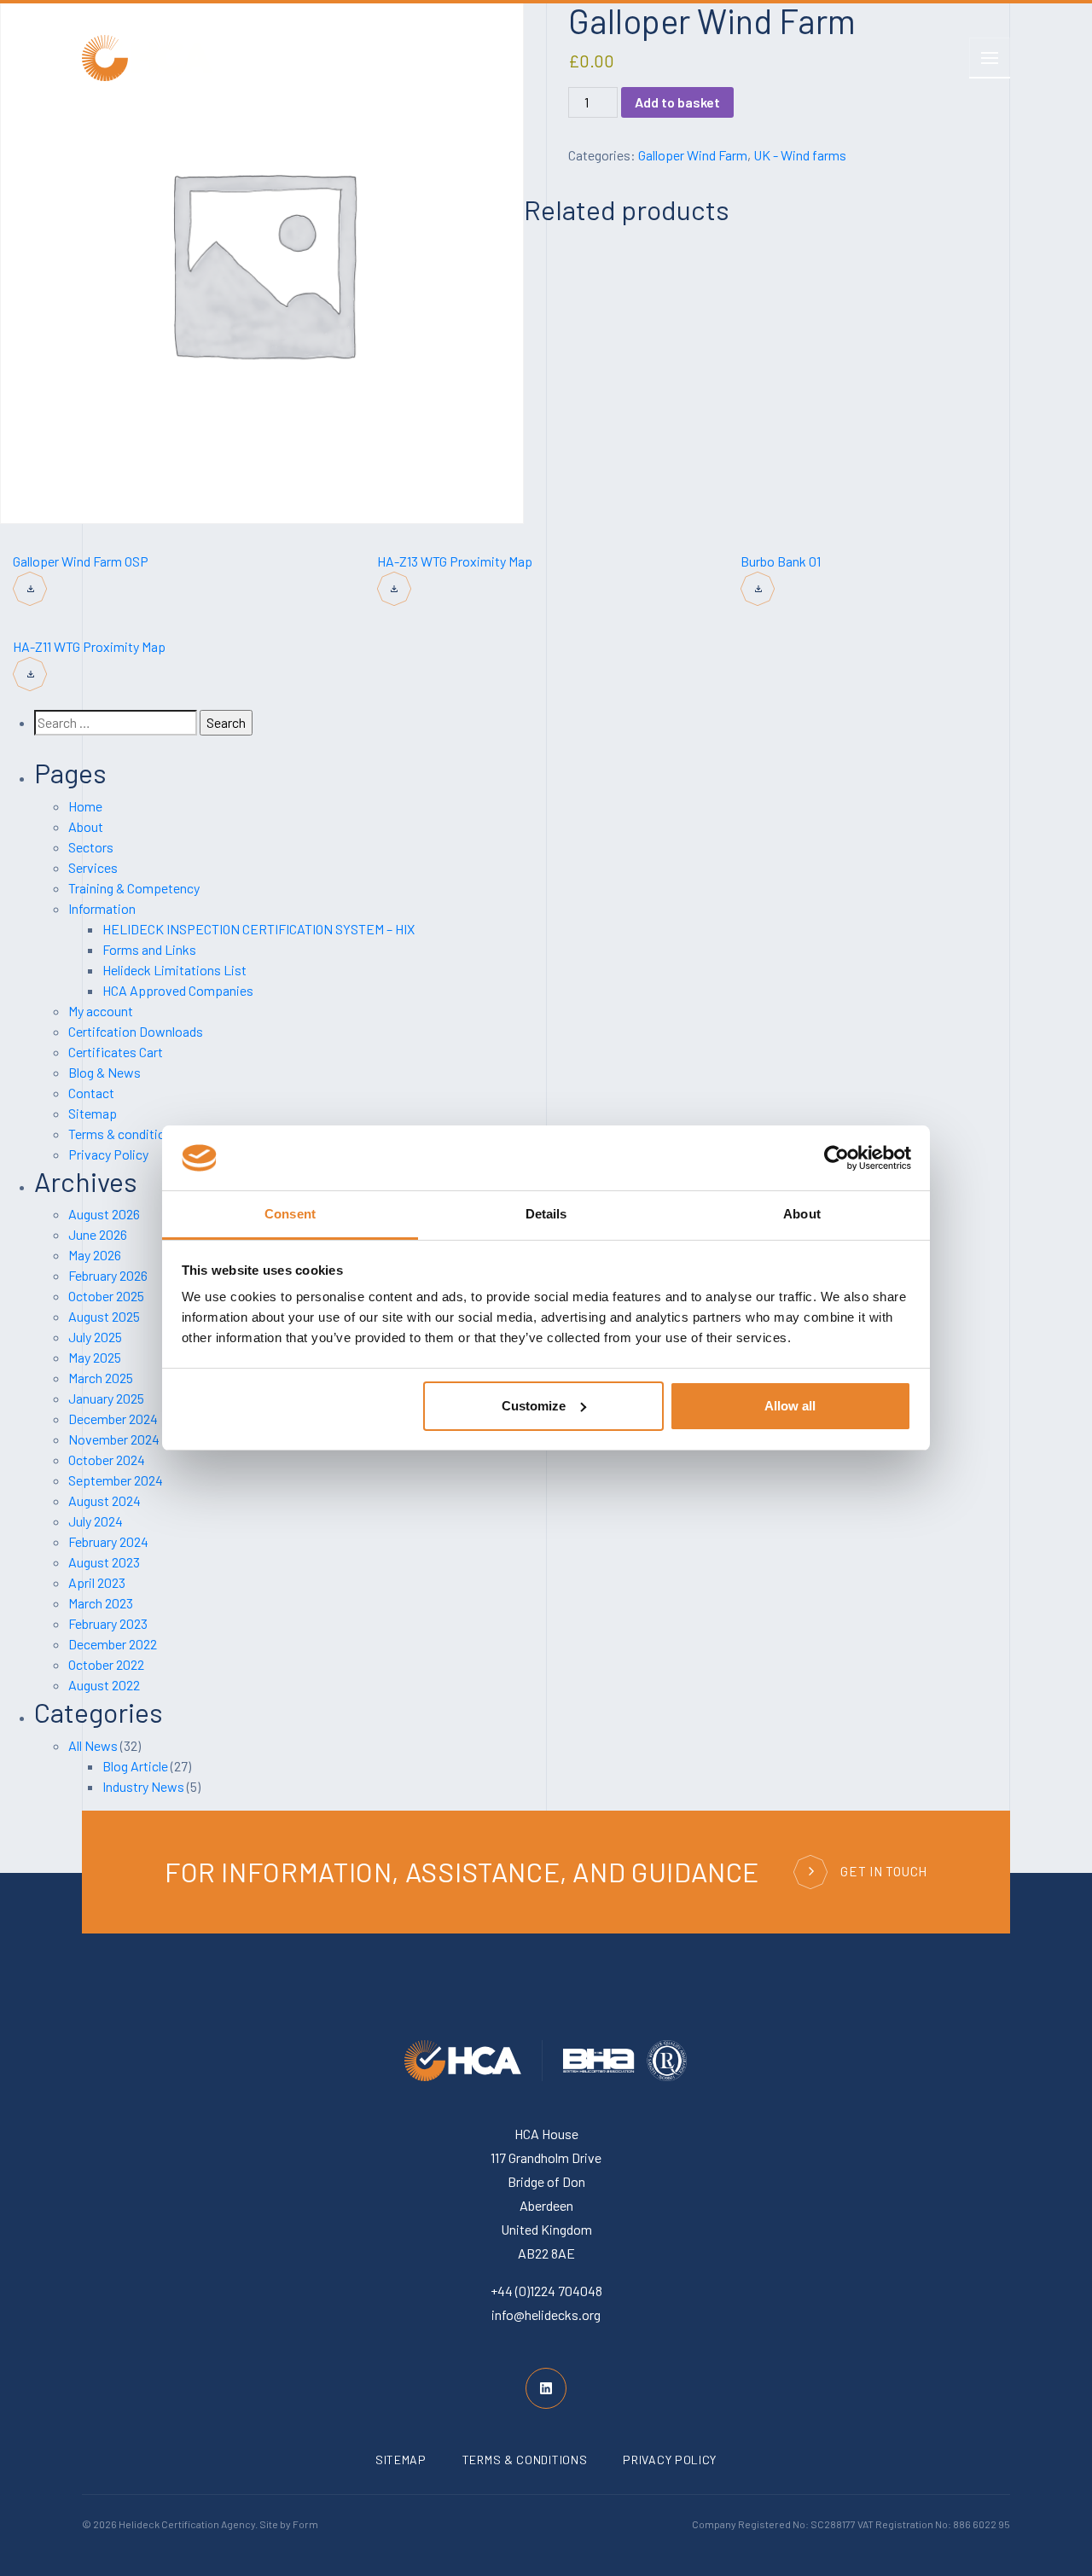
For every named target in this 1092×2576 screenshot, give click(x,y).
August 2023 (104, 1562)
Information (102, 908)
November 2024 (114, 1439)
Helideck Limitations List (174, 970)
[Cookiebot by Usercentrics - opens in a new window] (836, 1158)
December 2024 (113, 1419)
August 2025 (104, 1316)
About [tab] (802, 1214)
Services (93, 867)
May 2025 (95, 1357)
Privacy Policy (108, 1154)
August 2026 (104, 1214)
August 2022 (104, 1685)
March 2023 (101, 1603)
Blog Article (135, 1766)
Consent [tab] (290, 1214)
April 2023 (97, 1582)
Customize (534, 1406)
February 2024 (108, 1541)
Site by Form (289, 2524)
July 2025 (95, 1337)
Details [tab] (546, 1214)
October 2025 (106, 1296)
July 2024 (96, 1521)
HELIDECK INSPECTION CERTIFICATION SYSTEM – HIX (258, 929)
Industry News (143, 1786)
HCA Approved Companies (178, 990)
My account (101, 1011)
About (86, 826)
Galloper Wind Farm (693, 155)
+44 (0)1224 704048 (546, 2291)
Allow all (790, 1406)
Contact (91, 1093)
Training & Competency (134, 888)
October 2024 (107, 1460)
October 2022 (106, 1664)
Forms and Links (149, 949)
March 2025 (101, 1378)
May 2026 (95, 1255)
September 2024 (116, 1480)
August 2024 (105, 1500)
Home (85, 806)
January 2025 (106, 1398)
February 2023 (108, 1623)
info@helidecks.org (546, 2314)
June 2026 (98, 1234)
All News (93, 1745)
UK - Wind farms (800, 155)
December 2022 (113, 1644)
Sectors (91, 847)
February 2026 (108, 1275)
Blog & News (105, 1072)
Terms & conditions (124, 1134)
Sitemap (93, 1113)
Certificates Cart (116, 1052)
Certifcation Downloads (136, 1031)
